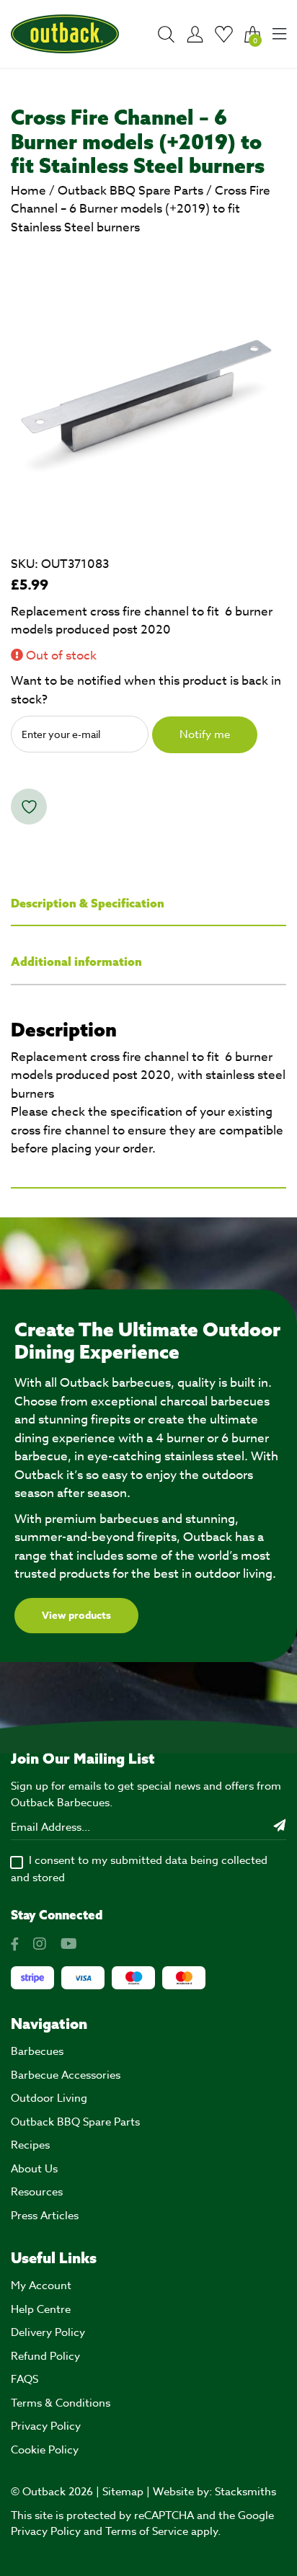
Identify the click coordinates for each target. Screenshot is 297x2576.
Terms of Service (147, 2531)
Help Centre (41, 2309)
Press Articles (45, 2216)
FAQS (25, 2379)
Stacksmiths (245, 2492)
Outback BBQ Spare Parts (130, 191)
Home (28, 191)
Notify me (205, 734)
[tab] (148, 904)
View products (76, 1616)
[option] (148, 388)
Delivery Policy (48, 2332)
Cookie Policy (45, 2450)
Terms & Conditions (61, 2403)
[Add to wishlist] (29, 807)
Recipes (30, 2145)
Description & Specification (88, 903)
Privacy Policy (46, 2426)
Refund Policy (45, 2356)
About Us (34, 2169)
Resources (37, 2192)
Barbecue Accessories (66, 2075)
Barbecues (37, 2051)
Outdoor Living (49, 2098)
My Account (41, 2286)
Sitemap (123, 2492)
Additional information (76, 961)
